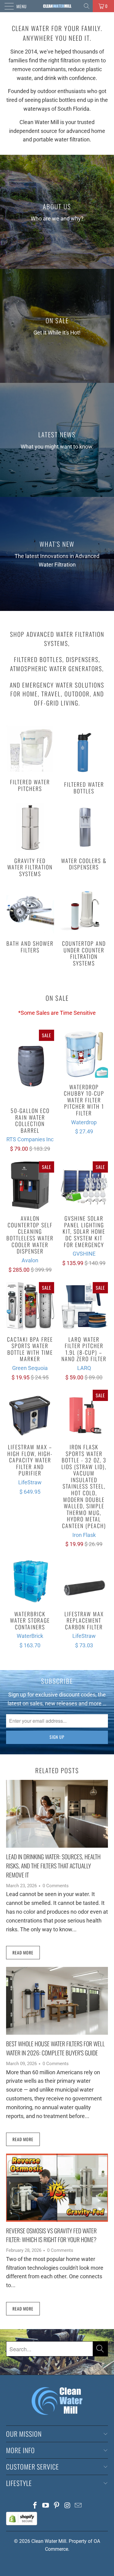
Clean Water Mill (49, 2541)
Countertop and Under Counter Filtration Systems (84, 927)
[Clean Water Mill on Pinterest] (57, 2506)
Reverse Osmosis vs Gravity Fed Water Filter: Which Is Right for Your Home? (51, 2235)
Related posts (57, 1770)
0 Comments (56, 1886)
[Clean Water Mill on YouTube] (46, 2506)
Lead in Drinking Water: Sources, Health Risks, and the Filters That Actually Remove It (53, 1865)
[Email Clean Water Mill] (78, 2506)
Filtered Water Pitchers (30, 759)
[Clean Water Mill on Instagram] (67, 2506)
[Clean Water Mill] (57, 6)
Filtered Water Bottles (84, 760)
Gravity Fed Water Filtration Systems (30, 840)
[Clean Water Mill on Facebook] (35, 2506)
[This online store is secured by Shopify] (22, 2524)
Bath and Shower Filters (30, 920)
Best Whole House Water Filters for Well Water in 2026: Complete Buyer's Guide (55, 2048)
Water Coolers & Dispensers (84, 837)
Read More (23, 1952)
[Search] (87, 6)
